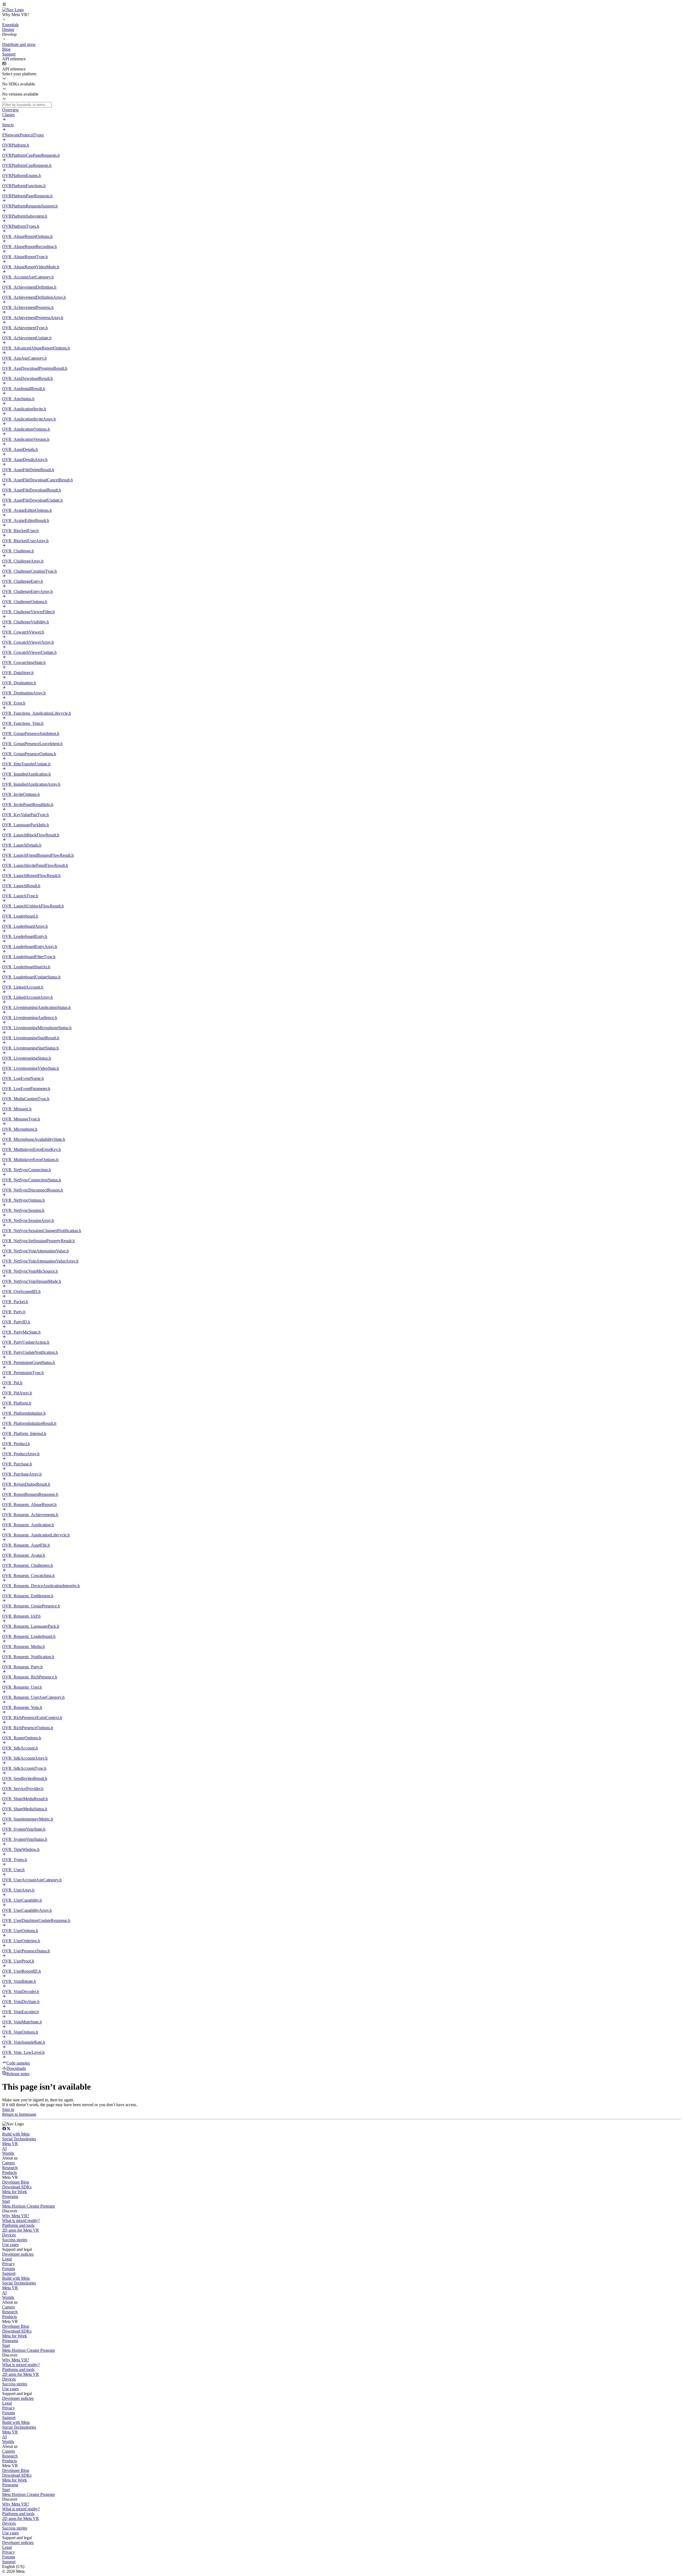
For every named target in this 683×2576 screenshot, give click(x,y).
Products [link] (9, 2172)
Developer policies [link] (18, 2254)
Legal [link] (7, 2259)
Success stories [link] (15, 2240)
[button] (341, 5)
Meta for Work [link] (15, 2192)
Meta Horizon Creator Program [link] (28, 2206)
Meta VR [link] (10, 2144)
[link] (13, 10)
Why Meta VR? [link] (16, 2216)
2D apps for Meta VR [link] (21, 2230)
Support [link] (9, 2273)
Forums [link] (9, 2269)
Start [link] (6, 2201)
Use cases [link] (10, 2245)
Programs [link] (10, 2197)
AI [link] (4, 2148)
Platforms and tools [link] (18, 2225)
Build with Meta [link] (16, 2134)
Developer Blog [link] (16, 2182)
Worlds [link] (8, 2153)
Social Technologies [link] (19, 2139)
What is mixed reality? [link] (21, 2221)
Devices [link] (9, 2235)
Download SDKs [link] (17, 2187)
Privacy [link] (9, 2264)
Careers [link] (9, 2163)
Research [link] (10, 2168)
